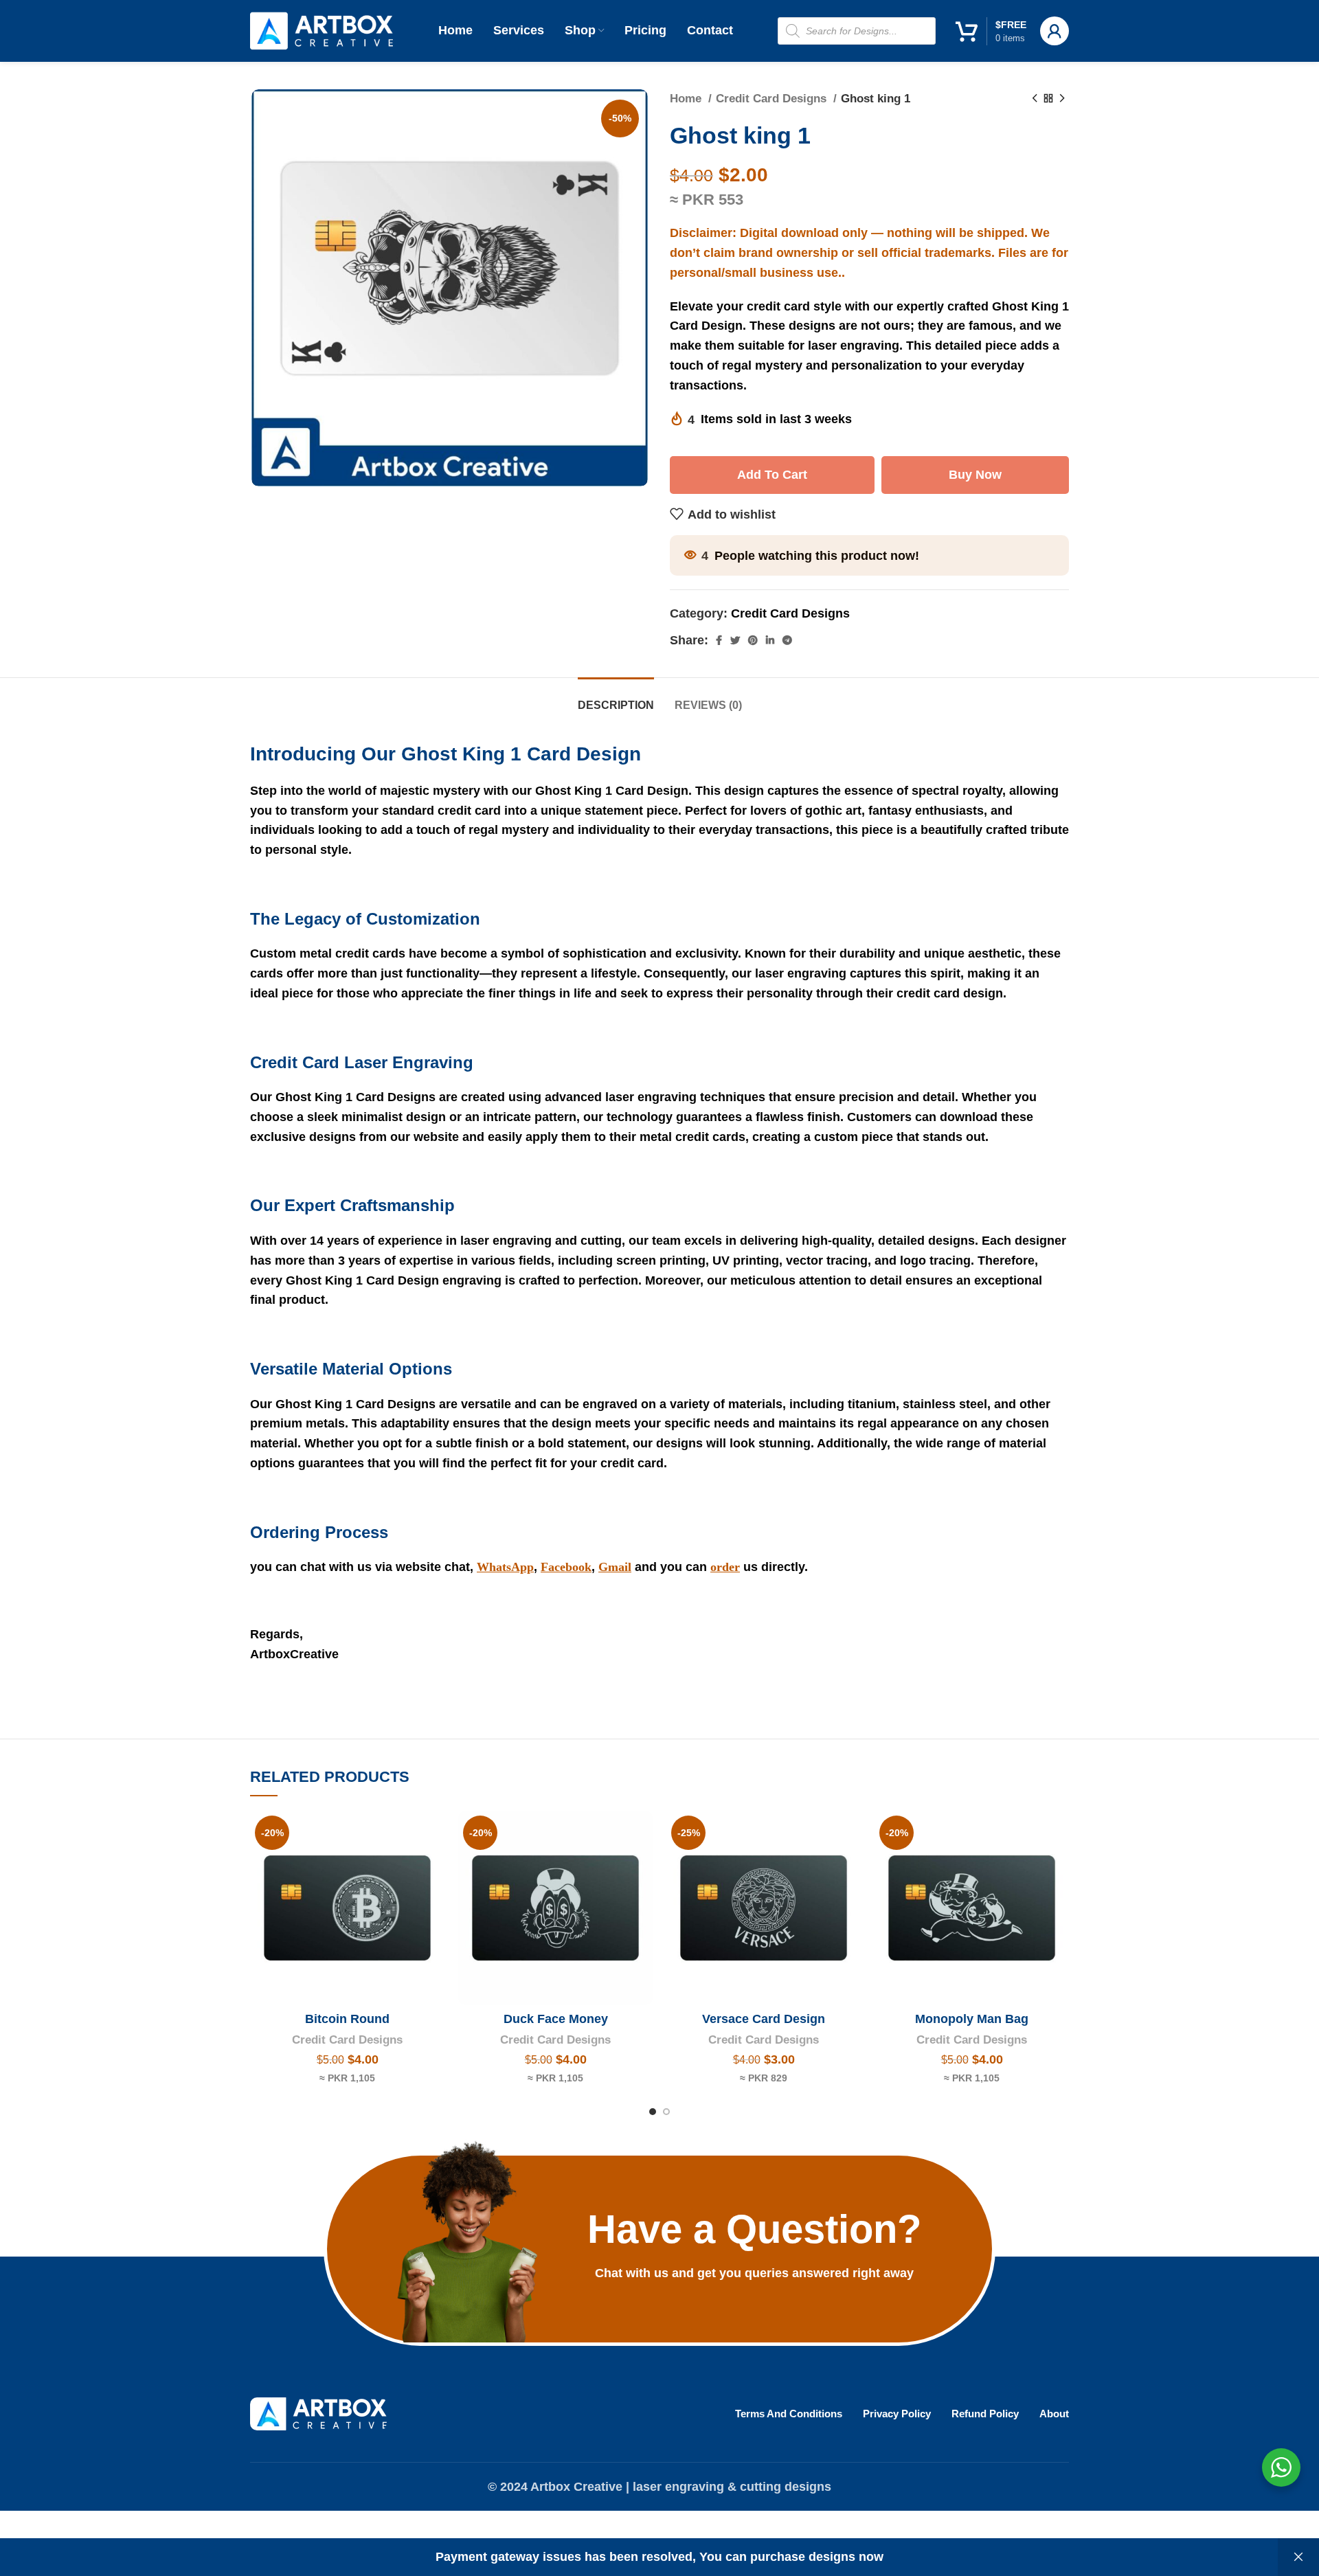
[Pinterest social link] (753, 640)
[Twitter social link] (735, 640)
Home (687, 99)
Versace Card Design (764, 2019)
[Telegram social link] (787, 640)
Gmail (615, 1567)
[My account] (1055, 31)
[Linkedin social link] (770, 640)
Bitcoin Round (347, 2019)
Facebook (566, 1567)
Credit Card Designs (773, 99)
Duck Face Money (556, 2019)
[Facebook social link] (719, 640)
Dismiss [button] (1298, 2557)
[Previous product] (1035, 99)
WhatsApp (505, 1567)
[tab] (616, 698)
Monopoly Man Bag (972, 2019)
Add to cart (772, 475)
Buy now (975, 475)
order (725, 1567)
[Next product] (1062, 99)
